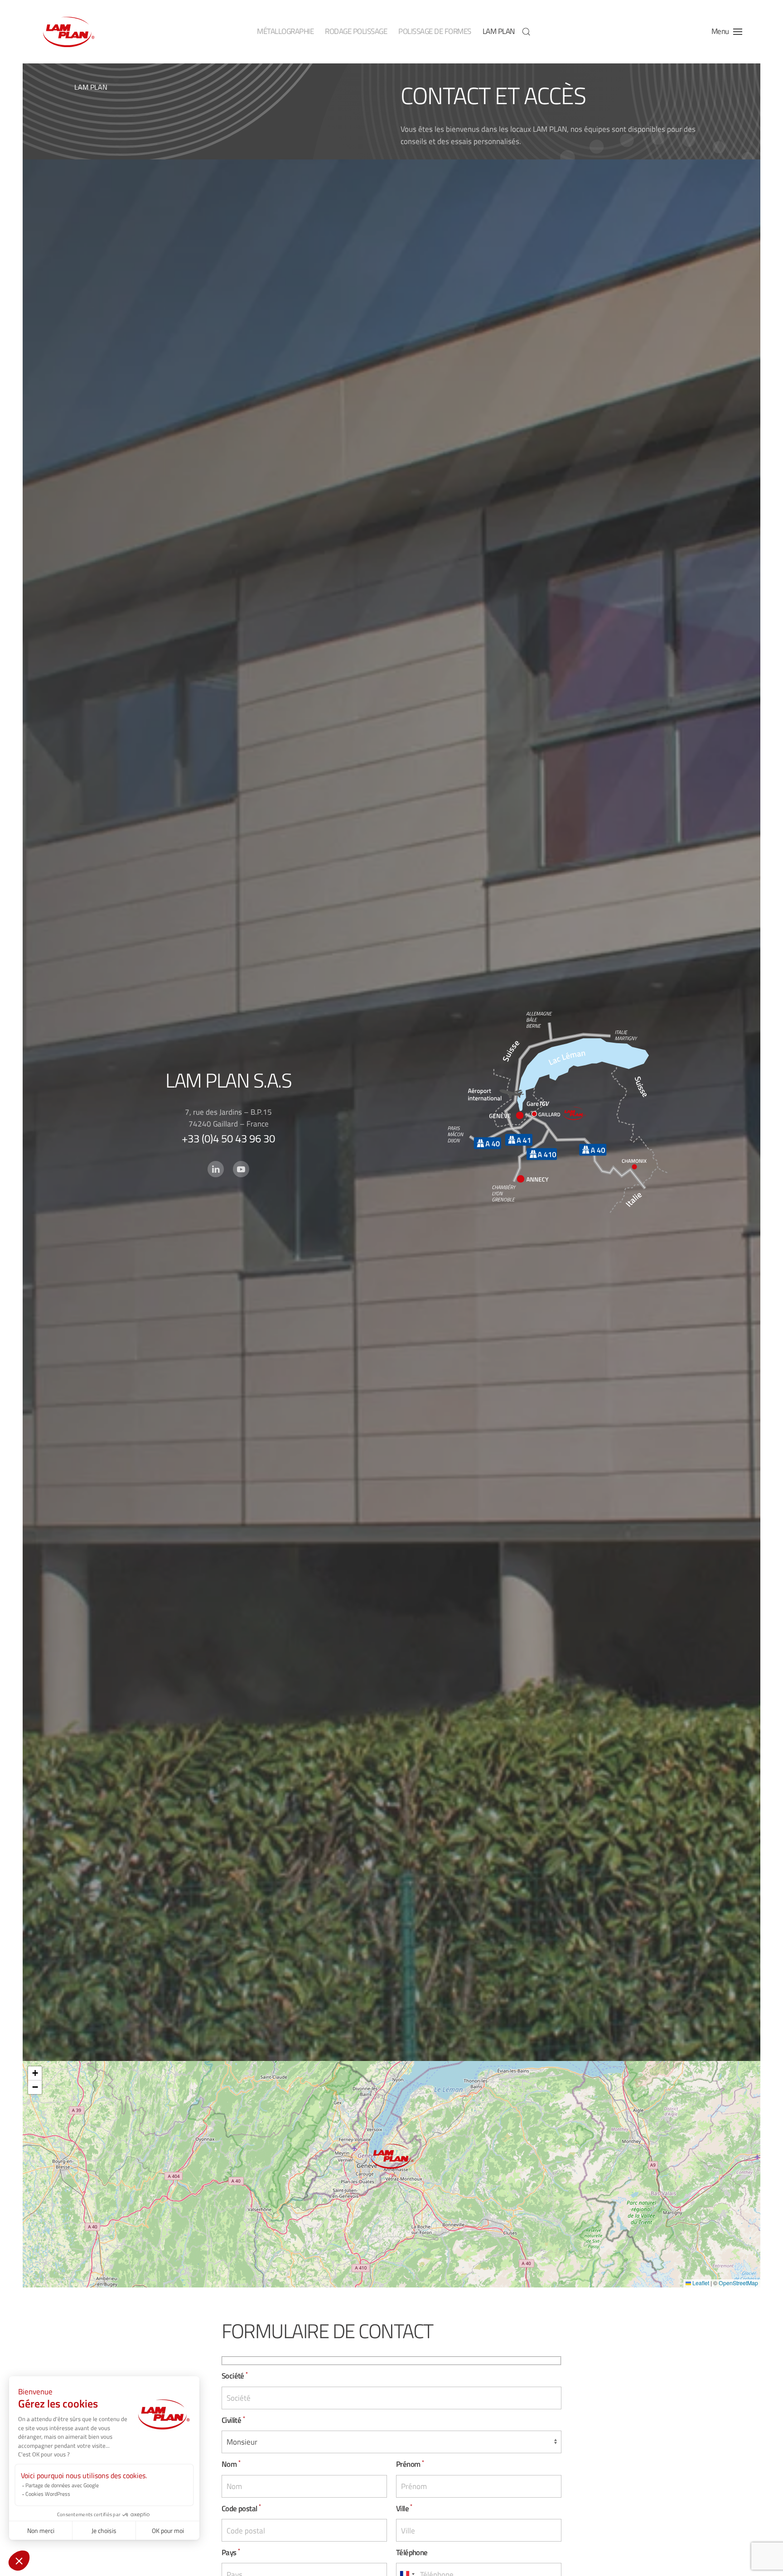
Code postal (241, 2508)
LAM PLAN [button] (499, 31)
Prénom (410, 2464)
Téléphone (412, 2552)
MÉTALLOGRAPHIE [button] (285, 31)
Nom (231, 2464)
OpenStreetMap (738, 2283)
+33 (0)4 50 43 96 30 (228, 1138)
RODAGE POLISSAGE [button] (356, 31)
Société (235, 2376)
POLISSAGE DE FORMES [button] (435, 31)
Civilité (233, 2420)
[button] (526, 32)
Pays (231, 2552)
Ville (404, 2508)
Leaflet (700, 2283)
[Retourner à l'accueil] (68, 32)
